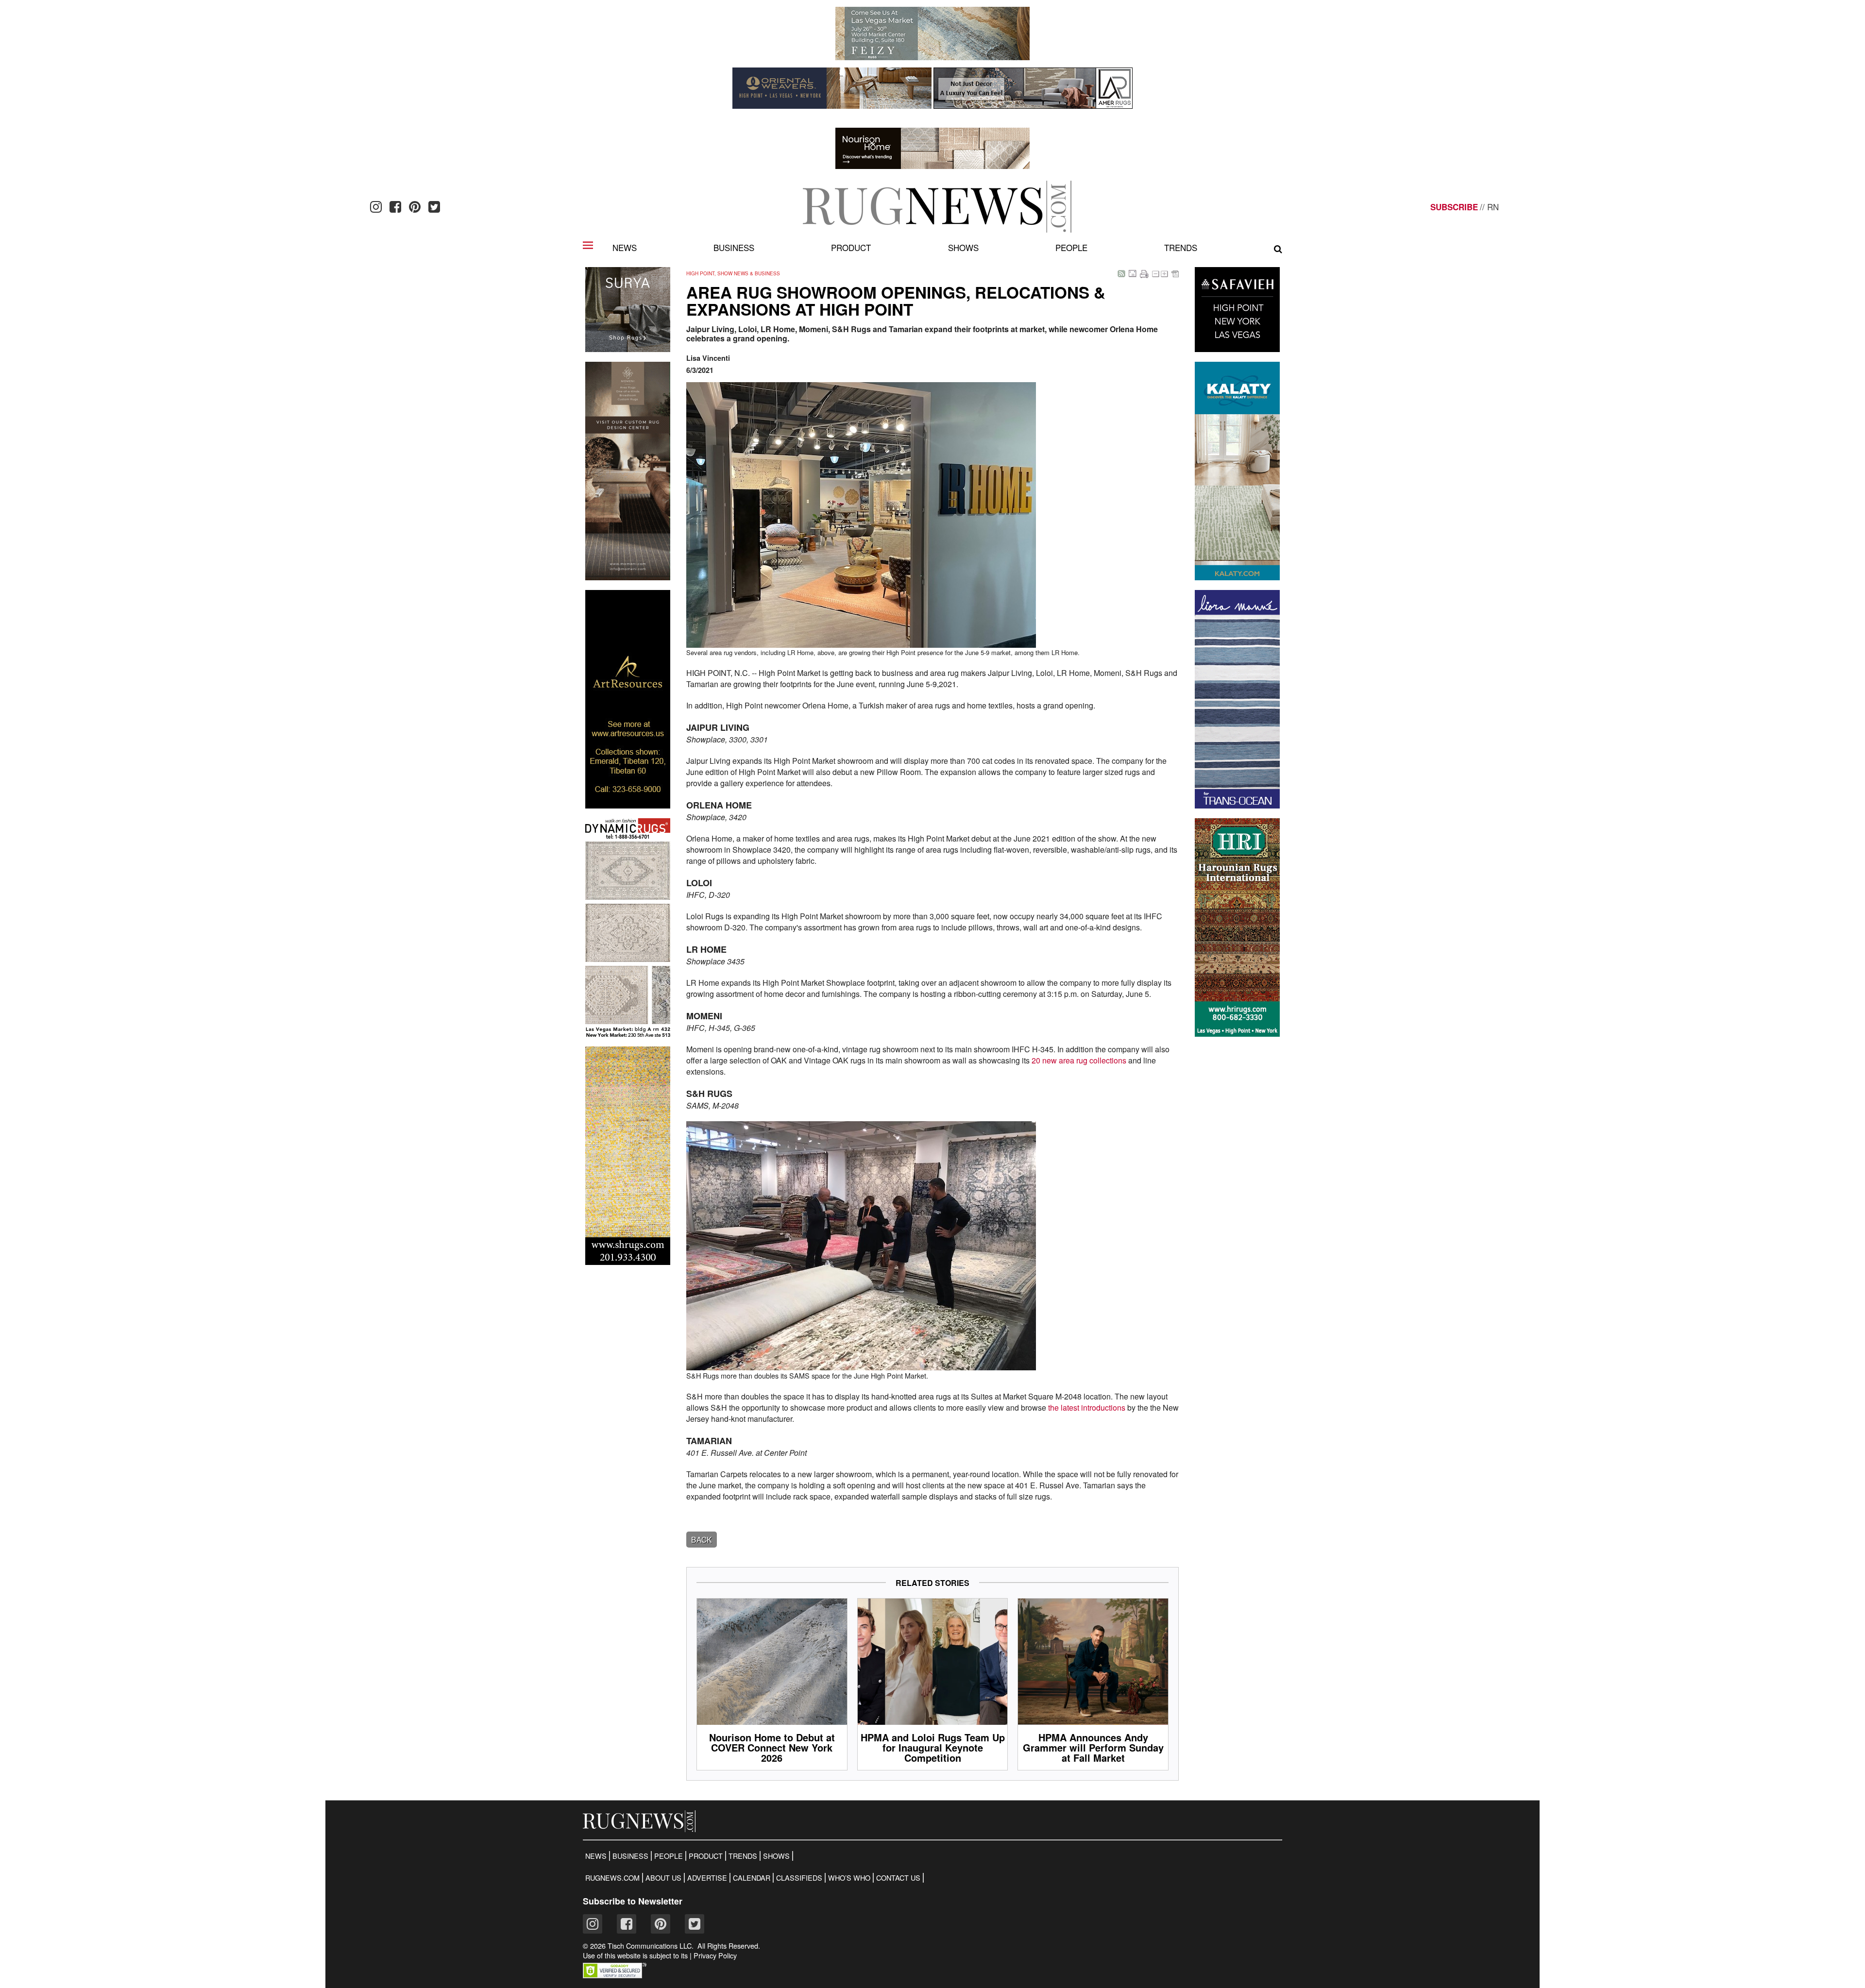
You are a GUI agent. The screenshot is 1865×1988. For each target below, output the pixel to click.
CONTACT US (898, 1878)
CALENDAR (752, 1878)
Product (851, 247)
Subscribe (1454, 207)
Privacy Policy (715, 1955)
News (625, 247)
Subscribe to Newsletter (633, 1901)
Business (734, 247)
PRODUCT (706, 1856)
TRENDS (743, 1856)
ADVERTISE (707, 1878)
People (1071, 247)
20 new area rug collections (1079, 1060)
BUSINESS (630, 1856)
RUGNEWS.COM (612, 1878)
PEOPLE (669, 1856)
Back (702, 1540)
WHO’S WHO (849, 1878)
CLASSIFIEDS (799, 1878)
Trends (1181, 247)
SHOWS (776, 1856)
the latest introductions (1088, 1407)
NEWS (596, 1856)
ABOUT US (663, 1878)
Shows (963, 247)
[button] (615, 1975)
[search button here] (1278, 249)
